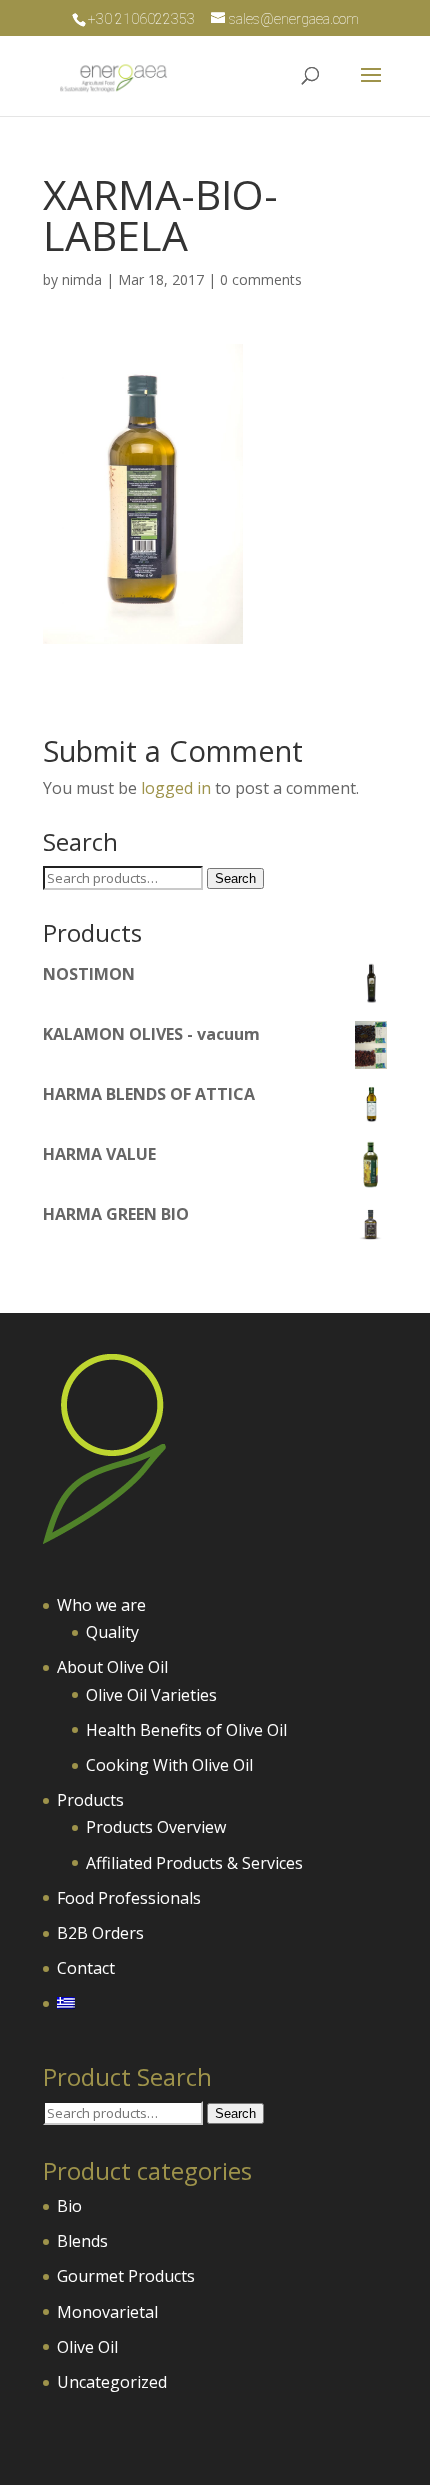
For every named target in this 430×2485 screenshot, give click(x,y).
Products (90, 1800)
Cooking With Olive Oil (169, 1765)
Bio (69, 2206)
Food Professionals (129, 1898)
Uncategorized (112, 2382)
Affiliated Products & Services (194, 1863)
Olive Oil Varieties (151, 1695)
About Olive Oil (112, 1667)
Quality (112, 1632)
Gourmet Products (126, 2276)
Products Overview (156, 1827)
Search (235, 878)
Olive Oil (87, 2347)
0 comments (261, 279)
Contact (86, 1968)
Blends (82, 2241)
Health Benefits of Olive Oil (186, 1730)
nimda (82, 279)
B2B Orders (100, 1933)
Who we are (101, 1605)
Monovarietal (107, 2312)
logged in (176, 788)
